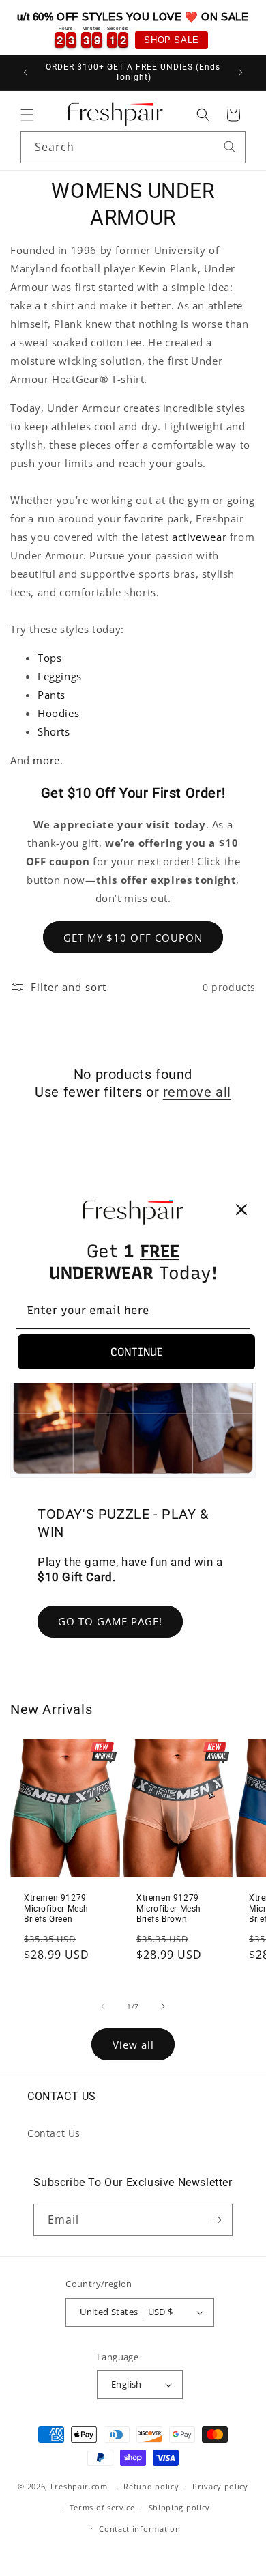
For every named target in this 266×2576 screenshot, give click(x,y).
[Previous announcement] (25, 72)
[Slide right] (163, 2006)
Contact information (139, 2529)
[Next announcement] (241, 72)
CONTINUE (137, 1352)
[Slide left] (103, 2006)
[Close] (241, 1209)
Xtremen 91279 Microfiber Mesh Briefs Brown (169, 1908)
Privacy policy (220, 2486)
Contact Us (54, 2133)
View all (133, 2045)
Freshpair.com (79, 2486)
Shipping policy (180, 2507)
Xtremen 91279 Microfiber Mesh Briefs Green (56, 1908)
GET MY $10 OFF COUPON (133, 938)
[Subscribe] (217, 2220)
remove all (197, 1092)
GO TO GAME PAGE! (110, 1621)
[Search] (230, 147)
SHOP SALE (171, 40)
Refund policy (151, 2486)
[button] (27, 115)
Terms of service (102, 2507)
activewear (199, 537)
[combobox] (133, 147)
